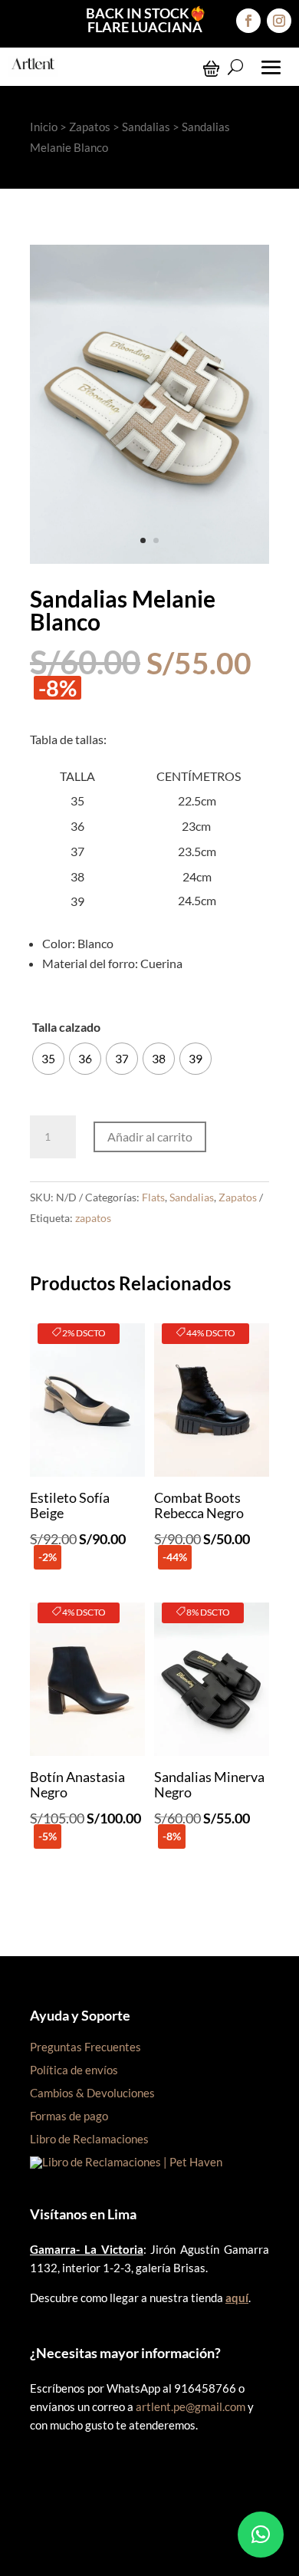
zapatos (93, 1218)
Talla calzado (66, 1027)
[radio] (48, 1059)
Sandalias (146, 127)
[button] (261, 2535)
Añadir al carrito (150, 1136)
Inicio (44, 127)
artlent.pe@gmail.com (191, 2406)
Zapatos (90, 127)
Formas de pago (69, 2116)
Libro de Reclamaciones (89, 2139)
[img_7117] (149, 559)
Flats (153, 1197)
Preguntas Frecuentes (85, 2047)
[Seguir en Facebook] (248, 21)
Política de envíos (74, 2070)
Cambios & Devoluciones (92, 2093)
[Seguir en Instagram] (279, 21)
